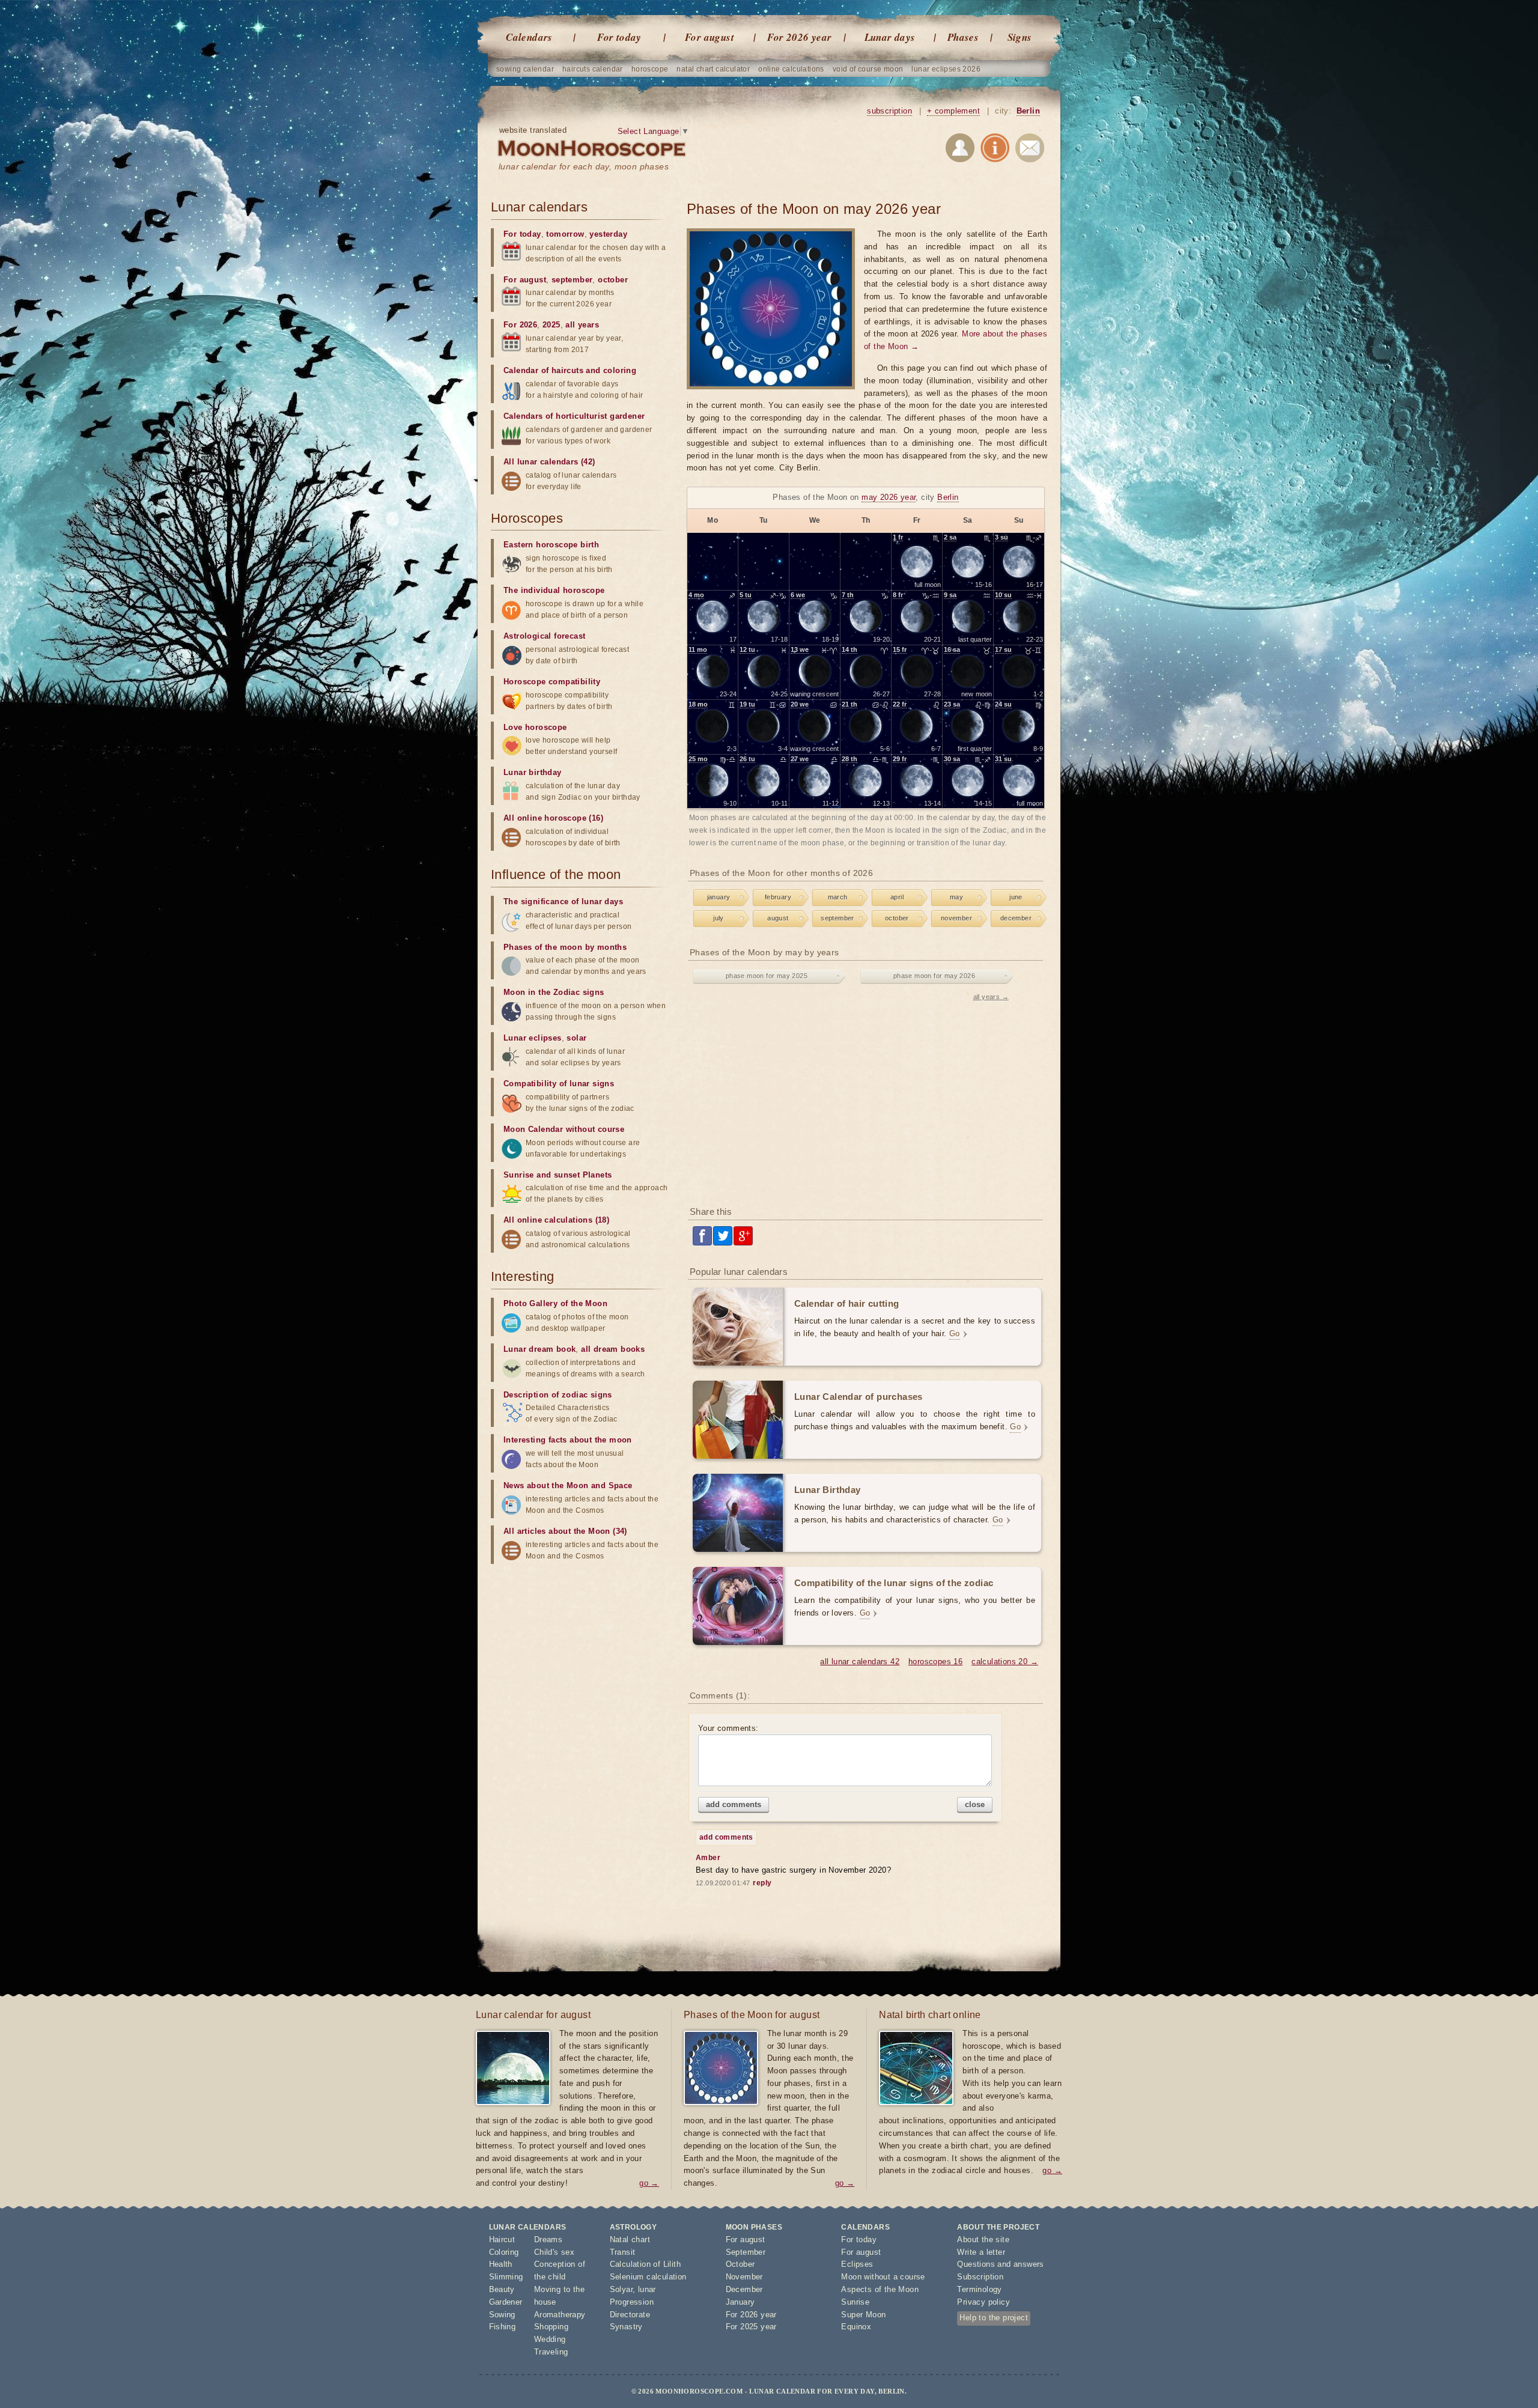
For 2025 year (751, 2327)
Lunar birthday (533, 772)
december (1016, 918)
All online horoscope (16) (553, 818)
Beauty (502, 2289)
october (897, 918)
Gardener (506, 2302)
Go (955, 1333)
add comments (734, 1804)
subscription (889, 111)
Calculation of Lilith (645, 2264)
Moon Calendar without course (564, 1129)
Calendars (529, 37)
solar (576, 1038)
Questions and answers (1000, 2264)
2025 (552, 325)
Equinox (856, 2327)
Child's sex (554, 2252)
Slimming (506, 2277)
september (837, 918)
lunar (647, 2289)
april (897, 897)
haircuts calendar (593, 69)
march (838, 897)
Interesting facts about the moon (568, 1440)
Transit (623, 2252)
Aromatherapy (560, 2315)
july (719, 918)
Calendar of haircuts (543, 370)
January (740, 2302)
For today (619, 37)
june (1016, 897)
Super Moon (863, 2315)
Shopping (551, 2327)
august (778, 918)
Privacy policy (983, 2302)
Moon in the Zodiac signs (554, 992)
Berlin (1028, 111)
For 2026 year (799, 37)
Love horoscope (535, 727)
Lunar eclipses (533, 1038)
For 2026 (520, 325)
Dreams (548, 2239)
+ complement (953, 111)
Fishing (503, 2327)
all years (582, 325)
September (746, 2252)
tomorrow (565, 234)
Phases (963, 37)
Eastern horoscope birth (551, 545)
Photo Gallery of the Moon (555, 1303)
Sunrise (855, 2302)
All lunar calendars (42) (549, 462)
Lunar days (890, 37)
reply (762, 1883)
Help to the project (994, 2318)
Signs (1020, 37)
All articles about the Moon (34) (565, 1531)
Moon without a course (883, 2277)
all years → (991, 997)
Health (501, 2264)
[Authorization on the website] (960, 150)
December (744, 2289)
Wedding (550, 2339)
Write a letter (981, 2252)
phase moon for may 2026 (934, 976)
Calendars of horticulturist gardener (574, 416)
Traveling (551, 2352)
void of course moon (868, 69)
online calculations (791, 69)
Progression (632, 2302)
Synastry (626, 2327)
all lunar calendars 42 (860, 1662)
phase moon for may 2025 (767, 976)
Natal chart (630, 2239)
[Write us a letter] (1030, 150)
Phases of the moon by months (565, 947)
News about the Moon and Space (568, 1485)
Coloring (504, 2252)
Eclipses (857, 2264)
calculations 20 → (1005, 1662)
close (975, 1804)
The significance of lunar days (563, 901)
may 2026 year (889, 497)
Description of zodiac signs (558, 1395)
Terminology (979, 2289)
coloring (620, 370)
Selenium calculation (648, 2277)
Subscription (980, 2277)
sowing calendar (525, 69)
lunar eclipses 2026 (946, 69)
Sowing (502, 2315)
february (778, 897)
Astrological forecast (544, 636)
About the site (983, 2239)
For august (710, 37)
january (719, 897)
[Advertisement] (867, 1101)
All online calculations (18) (556, 1220)
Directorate (630, 2315)
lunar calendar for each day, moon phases (584, 166)
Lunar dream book (540, 1349)
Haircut (502, 2239)
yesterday (608, 234)
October (740, 2264)
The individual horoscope (554, 590)
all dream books (613, 1349)
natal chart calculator (713, 69)
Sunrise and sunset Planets (558, 1175)
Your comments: (728, 1728)
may (956, 897)
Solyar (621, 2289)
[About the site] (995, 150)
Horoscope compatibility (552, 682)
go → (649, 2183)
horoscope (650, 69)
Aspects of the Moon (880, 2289)
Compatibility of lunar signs (559, 1084)
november (956, 918)
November (744, 2277)
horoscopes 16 (935, 1662)
